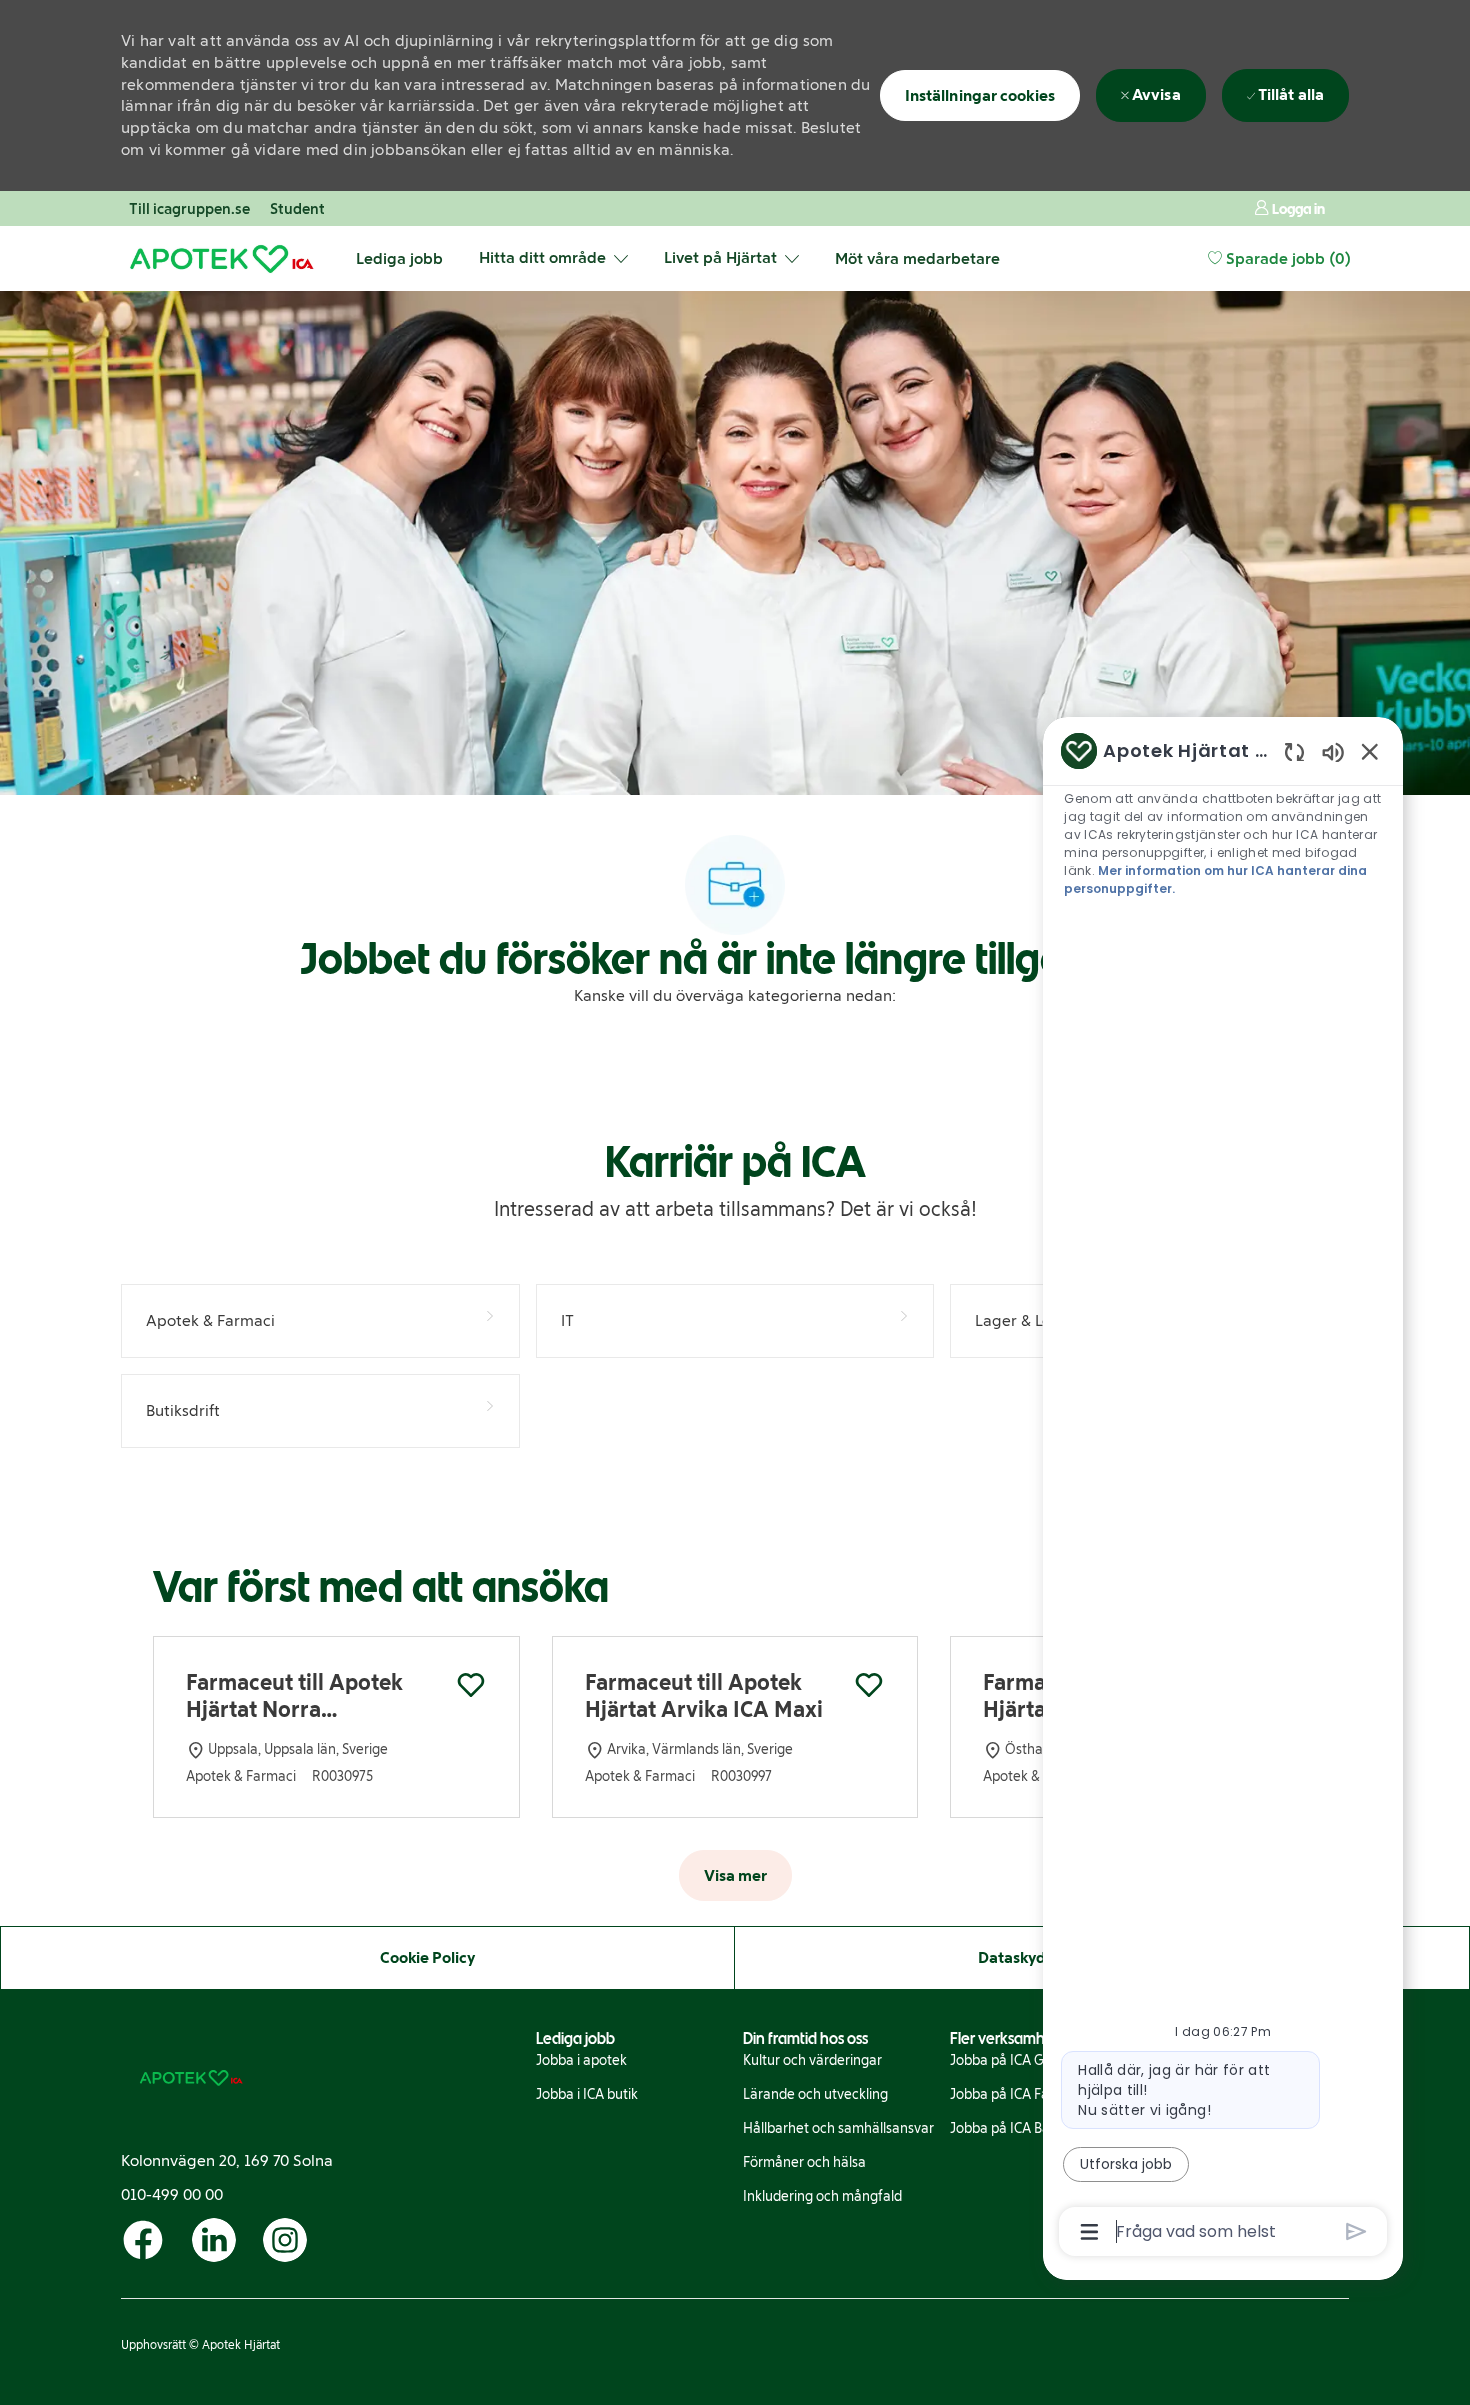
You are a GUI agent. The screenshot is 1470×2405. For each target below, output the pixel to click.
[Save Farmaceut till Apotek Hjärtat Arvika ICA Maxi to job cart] (869, 1685)
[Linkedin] (214, 2240)
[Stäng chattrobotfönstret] (1370, 751)
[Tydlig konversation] (1294, 751)
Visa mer (735, 1875)
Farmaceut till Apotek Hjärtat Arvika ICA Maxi (704, 1696)
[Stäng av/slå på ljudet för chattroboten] (1333, 751)
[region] (1223, 1489)
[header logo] (221, 259)
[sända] (1356, 2231)
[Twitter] (143, 2240)
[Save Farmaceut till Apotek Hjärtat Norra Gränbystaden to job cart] (471, 1685)
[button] (1289, 208)
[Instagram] (285, 2240)
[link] (581, 2061)
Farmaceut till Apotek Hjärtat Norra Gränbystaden (294, 1696)
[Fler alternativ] (1089, 2232)
